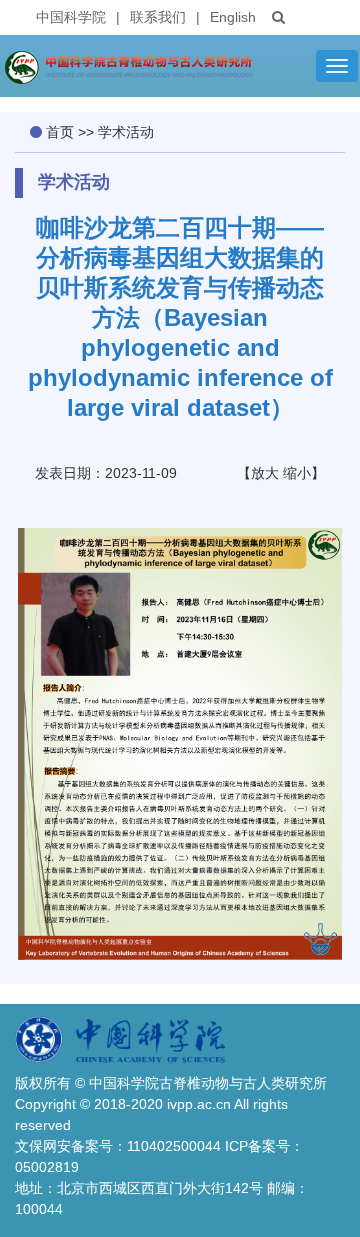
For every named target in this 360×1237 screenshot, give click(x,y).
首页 (60, 132)
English (233, 17)
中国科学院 (71, 17)
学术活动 (126, 132)
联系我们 (158, 17)
